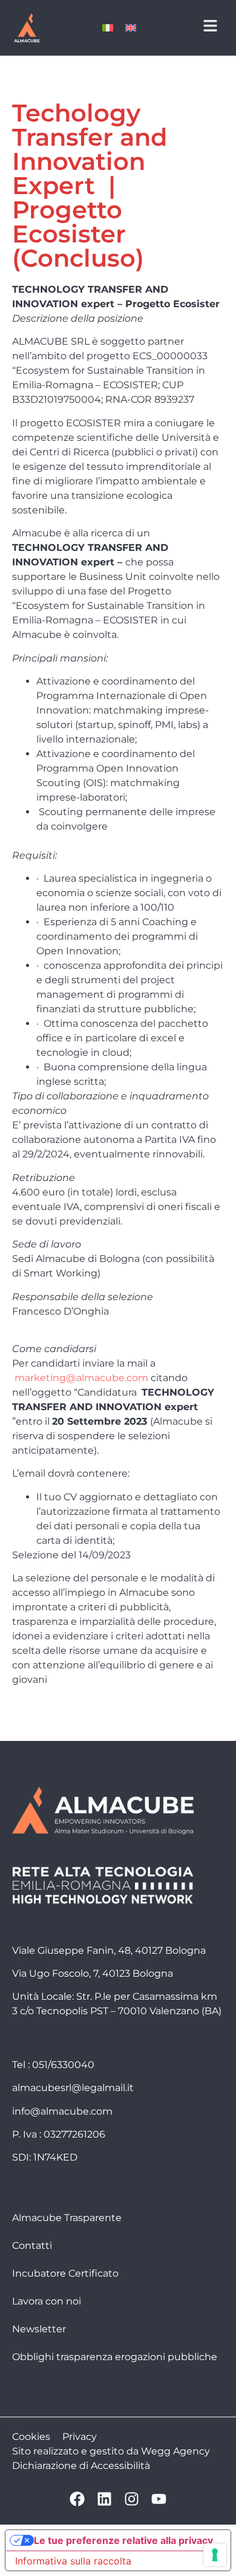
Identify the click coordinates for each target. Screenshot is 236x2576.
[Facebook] (77, 2499)
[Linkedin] (104, 2499)
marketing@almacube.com (81, 1378)
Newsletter (39, 2329)
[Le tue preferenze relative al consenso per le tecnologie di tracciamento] (215, 2555)
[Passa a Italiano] (108, 28)
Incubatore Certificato (65, 2273)
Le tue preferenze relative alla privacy (123, 2540)
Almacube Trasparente (67, 2218)
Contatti (32, 2246)
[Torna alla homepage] (27, 28)
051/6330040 (63, 2065)
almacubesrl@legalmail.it (73, 2088)
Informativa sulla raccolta (73, 2561)
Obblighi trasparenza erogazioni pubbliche (115, 2357)
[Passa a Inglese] (131, 28)
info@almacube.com (62, 2111)
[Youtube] (159, 2499)
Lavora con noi (47, 2301)
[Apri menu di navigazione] (210, 26)
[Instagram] (132, 2499)
